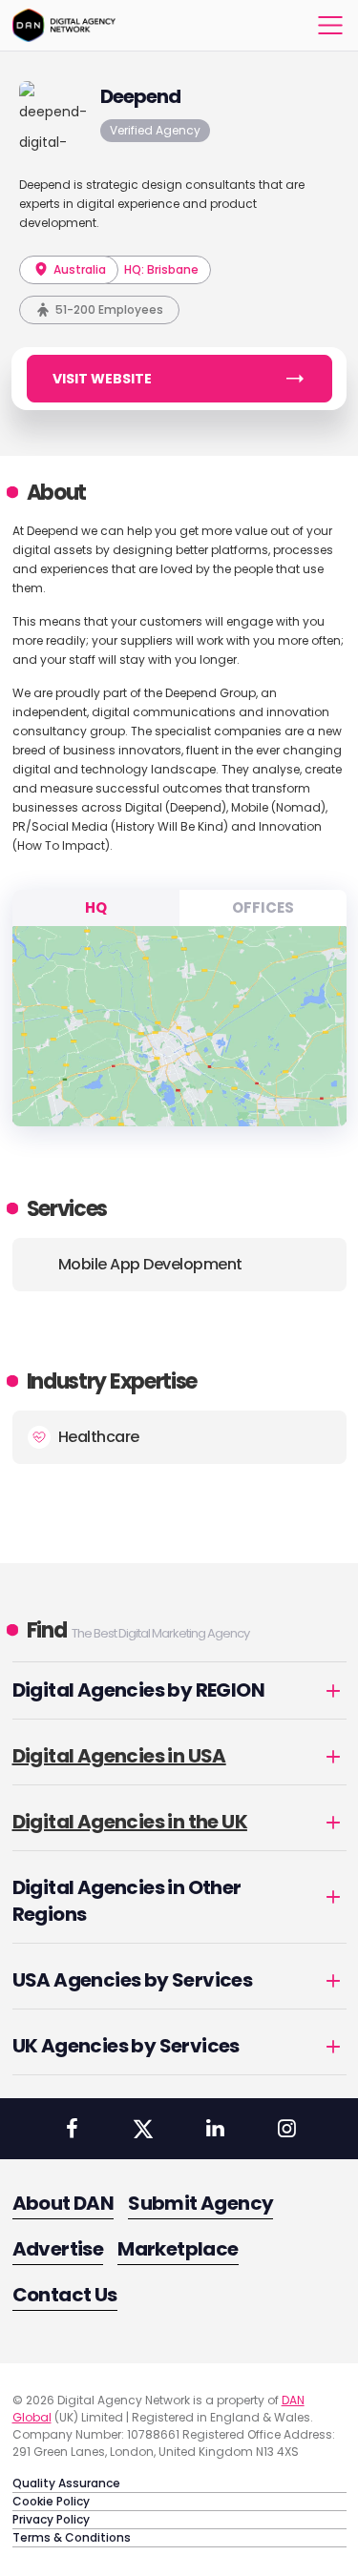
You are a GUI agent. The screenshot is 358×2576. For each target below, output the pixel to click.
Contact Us (65, 2295)
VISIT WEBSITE (102, 379)
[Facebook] (72, 2129)
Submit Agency (200, 2203)
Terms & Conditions (72, 2537)
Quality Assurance (66, 2483)
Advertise (58, 2249)
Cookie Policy (51, 2501)
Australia (78, 269)
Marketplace (178, 2249)
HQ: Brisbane (161, 269)
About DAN (63, 2203)
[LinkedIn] (215, 2129)
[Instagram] (286, 2129)
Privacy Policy (51, 2519)
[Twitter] (143, 2129)
